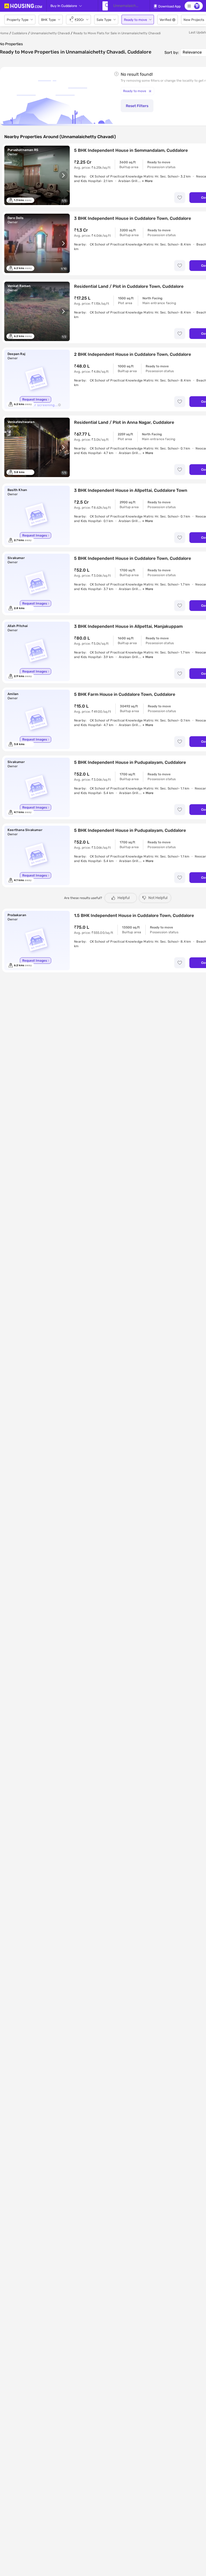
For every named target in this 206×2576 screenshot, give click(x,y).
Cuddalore (20, 33)
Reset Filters (137, 106)
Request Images (35, 399)
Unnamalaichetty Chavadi (50, 33)
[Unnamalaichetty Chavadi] (105, 6)
